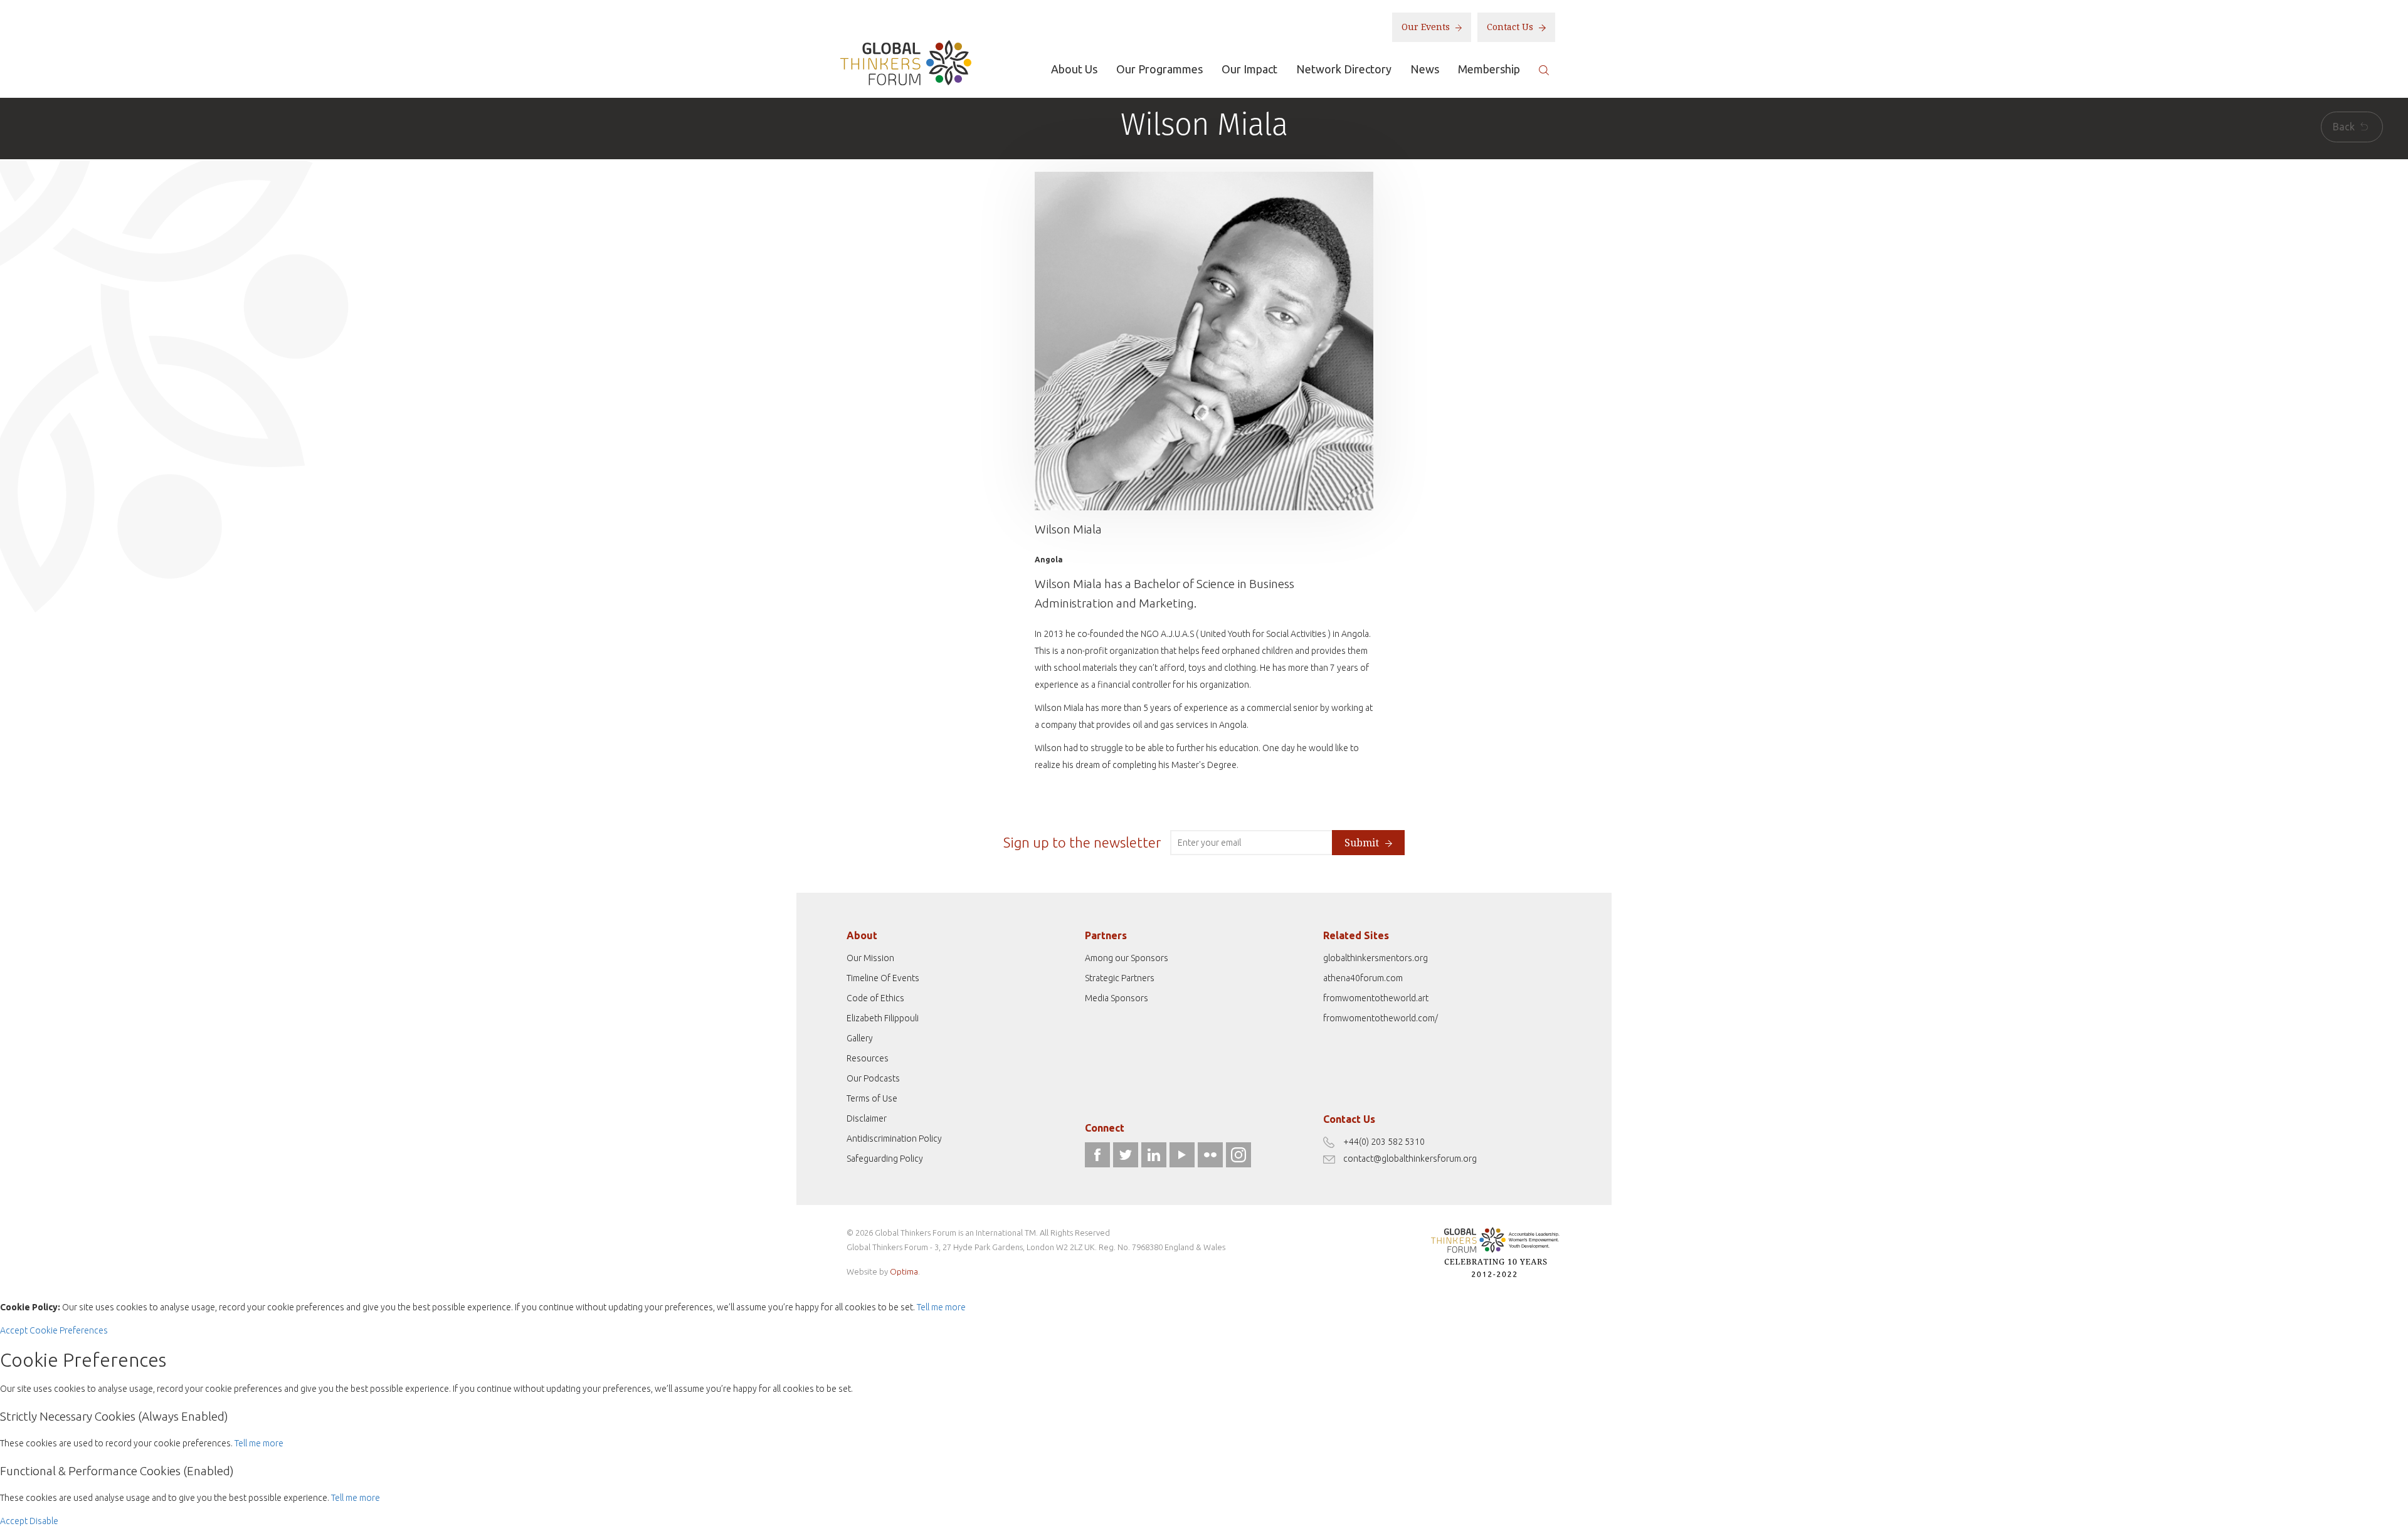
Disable (44, 1521)
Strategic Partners (1120, 978)
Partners (1106, 935)
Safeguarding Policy (885, 1159)
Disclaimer (867, 1118)
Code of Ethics (875, 998)
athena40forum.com (1363, 978)
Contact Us (1511, 27)
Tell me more (941, 1307)
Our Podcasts (873, 1078)
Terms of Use (872, 1098)
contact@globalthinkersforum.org (1410, 1159)
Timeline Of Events (883, 978)
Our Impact (1249, 69)
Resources (868, 1058)
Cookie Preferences (69, 1330)
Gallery (860, 1038)
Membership (1489, 69)
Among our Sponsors (1127, 958)
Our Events (1427, 27)
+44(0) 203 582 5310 (1384, 1142)
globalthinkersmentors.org (1376, 958)
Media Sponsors (1117, 998)
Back (2345, 127)
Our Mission (870, 958)
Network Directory (1344, 69)
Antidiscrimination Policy (894, 1139)
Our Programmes (1159, 69)
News (1425, 69)
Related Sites (1356, 935)
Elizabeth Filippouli (883, 1018)
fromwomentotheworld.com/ (1381, 1018)
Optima (904, 1271)
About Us (1074, 69)
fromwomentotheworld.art (1376, 998)
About (862, 935)
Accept (14, 1330)
